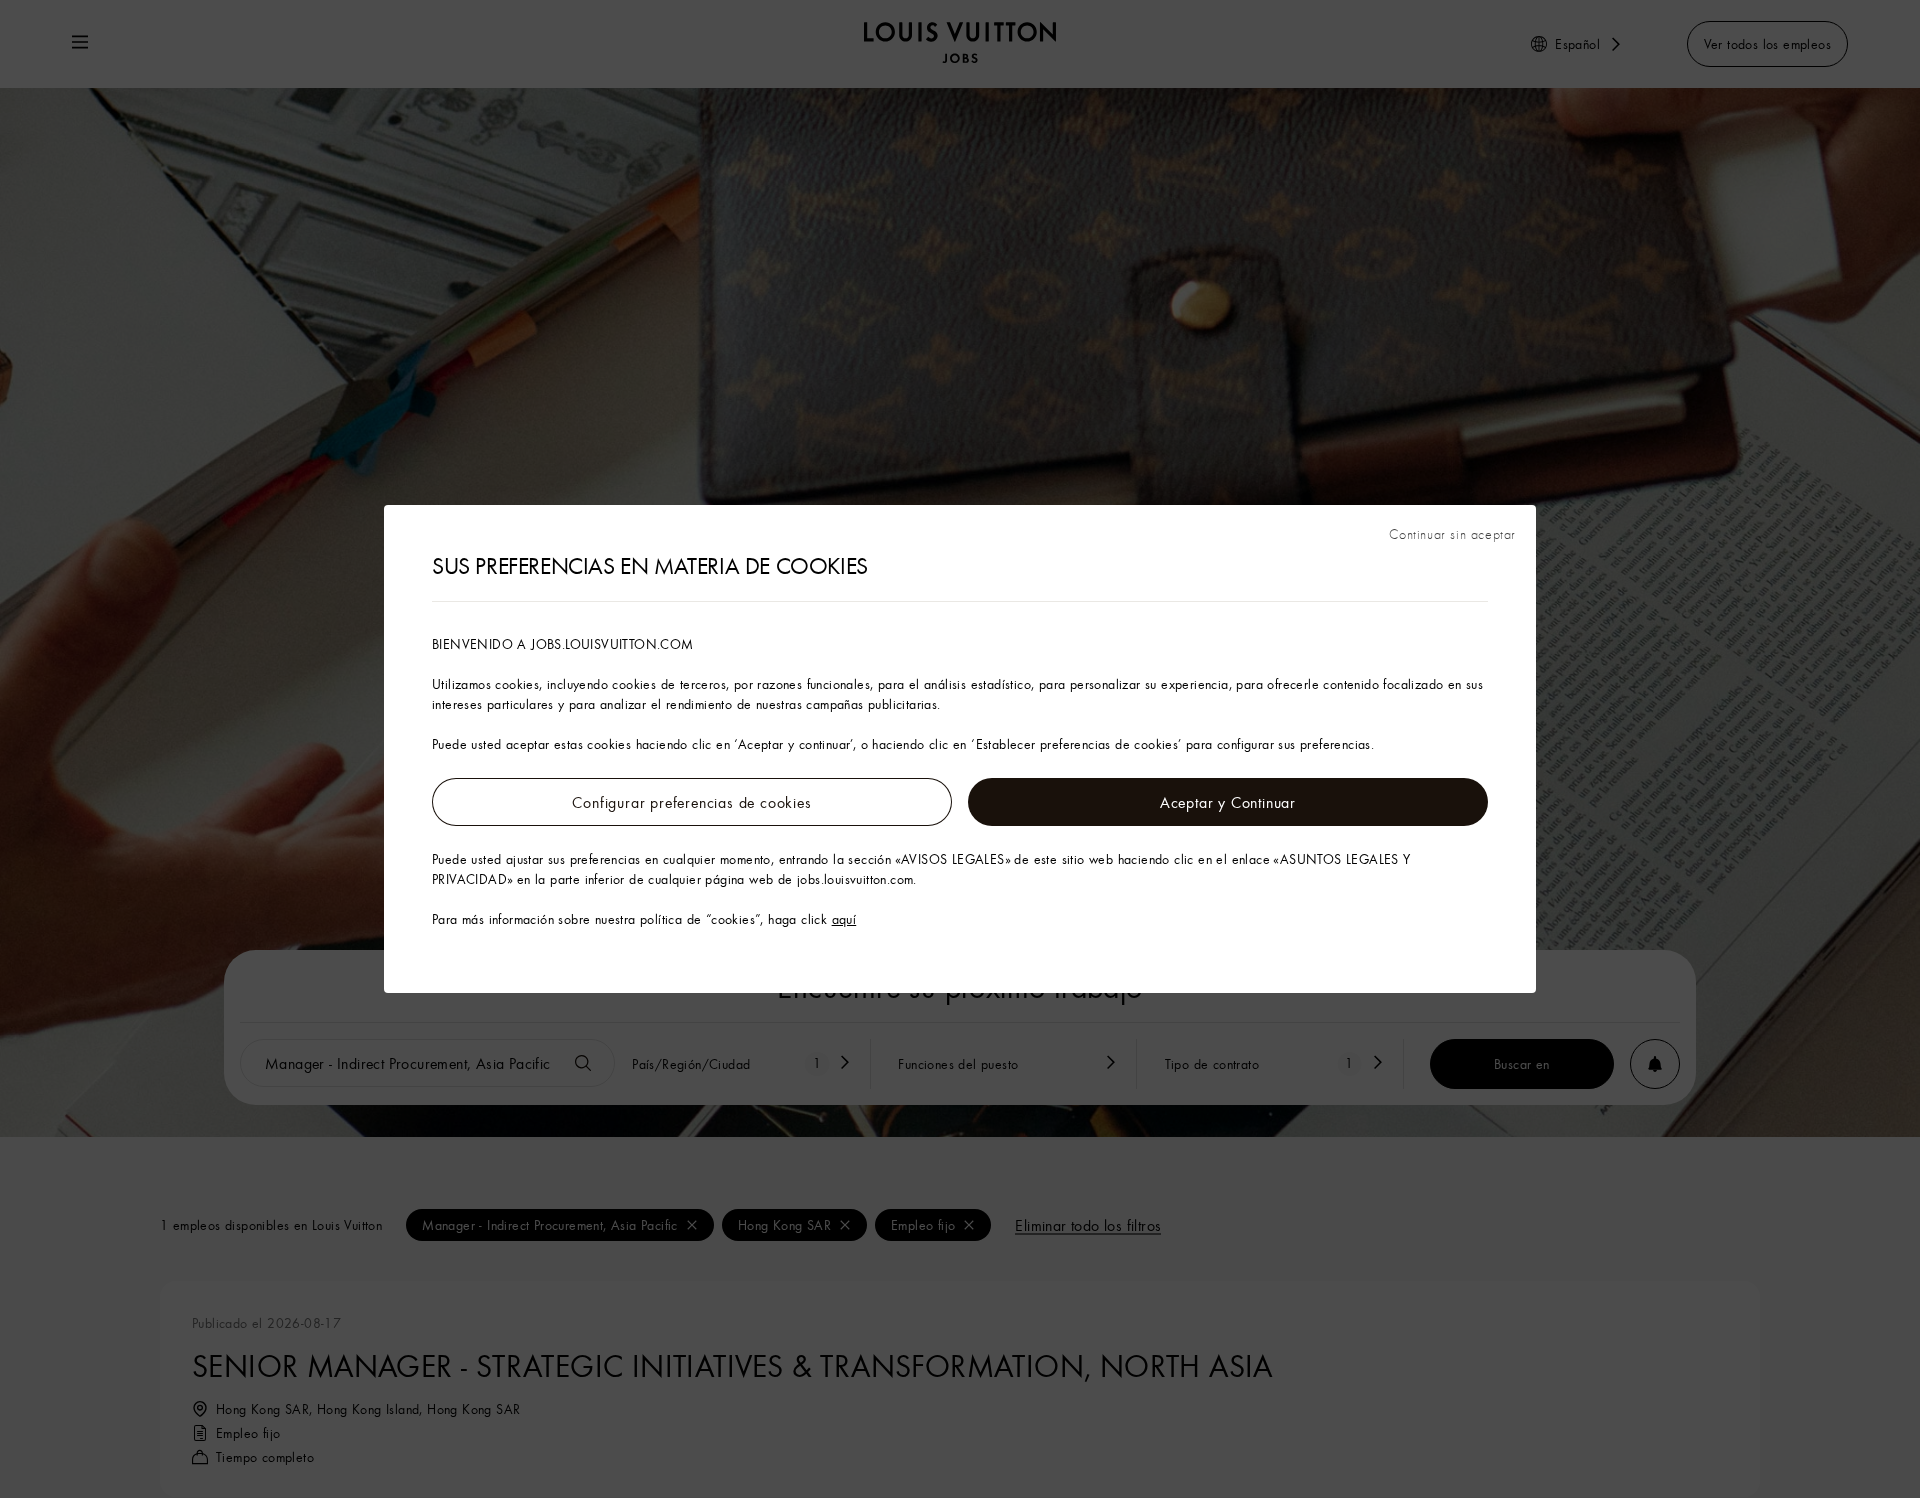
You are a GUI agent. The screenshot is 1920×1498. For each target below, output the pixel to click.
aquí (844, 919)
